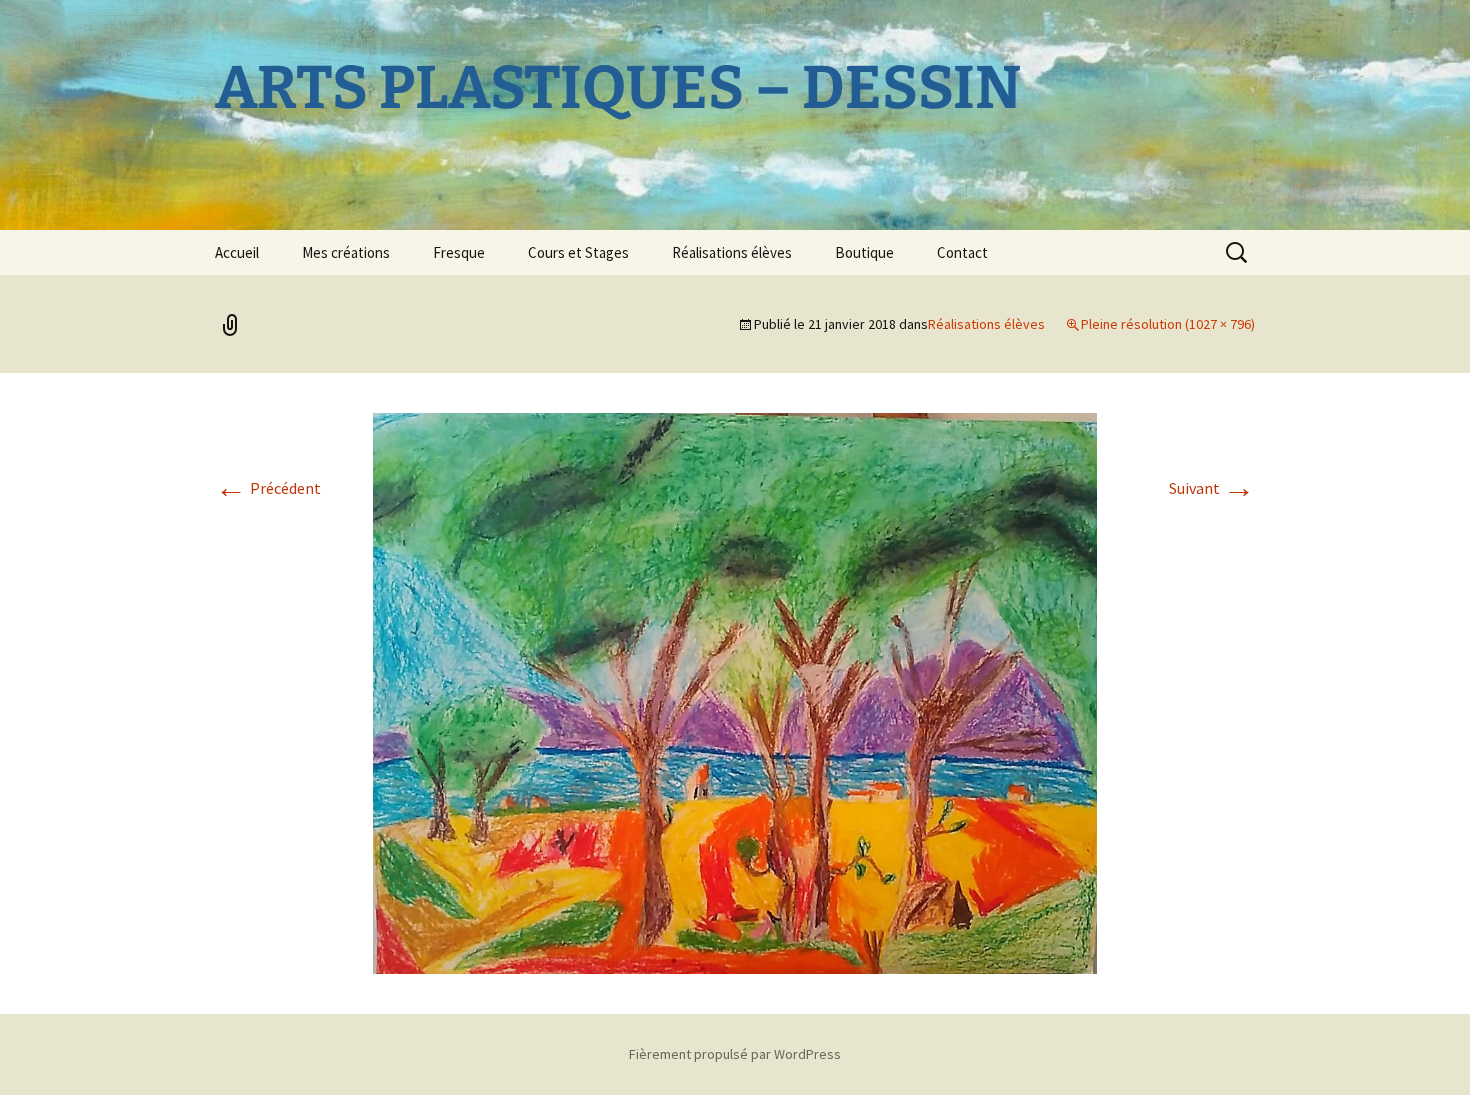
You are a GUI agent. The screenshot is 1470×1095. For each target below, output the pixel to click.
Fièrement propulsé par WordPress (735, 1054)
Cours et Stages (578, 252)
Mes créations (346, 252)
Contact (962, 252)
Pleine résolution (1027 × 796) (1168, 324)
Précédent (268, 488)
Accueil (237, 252)
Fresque (459, 252)
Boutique (864, 252)
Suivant (1212, 488)
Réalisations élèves (732, 252)
